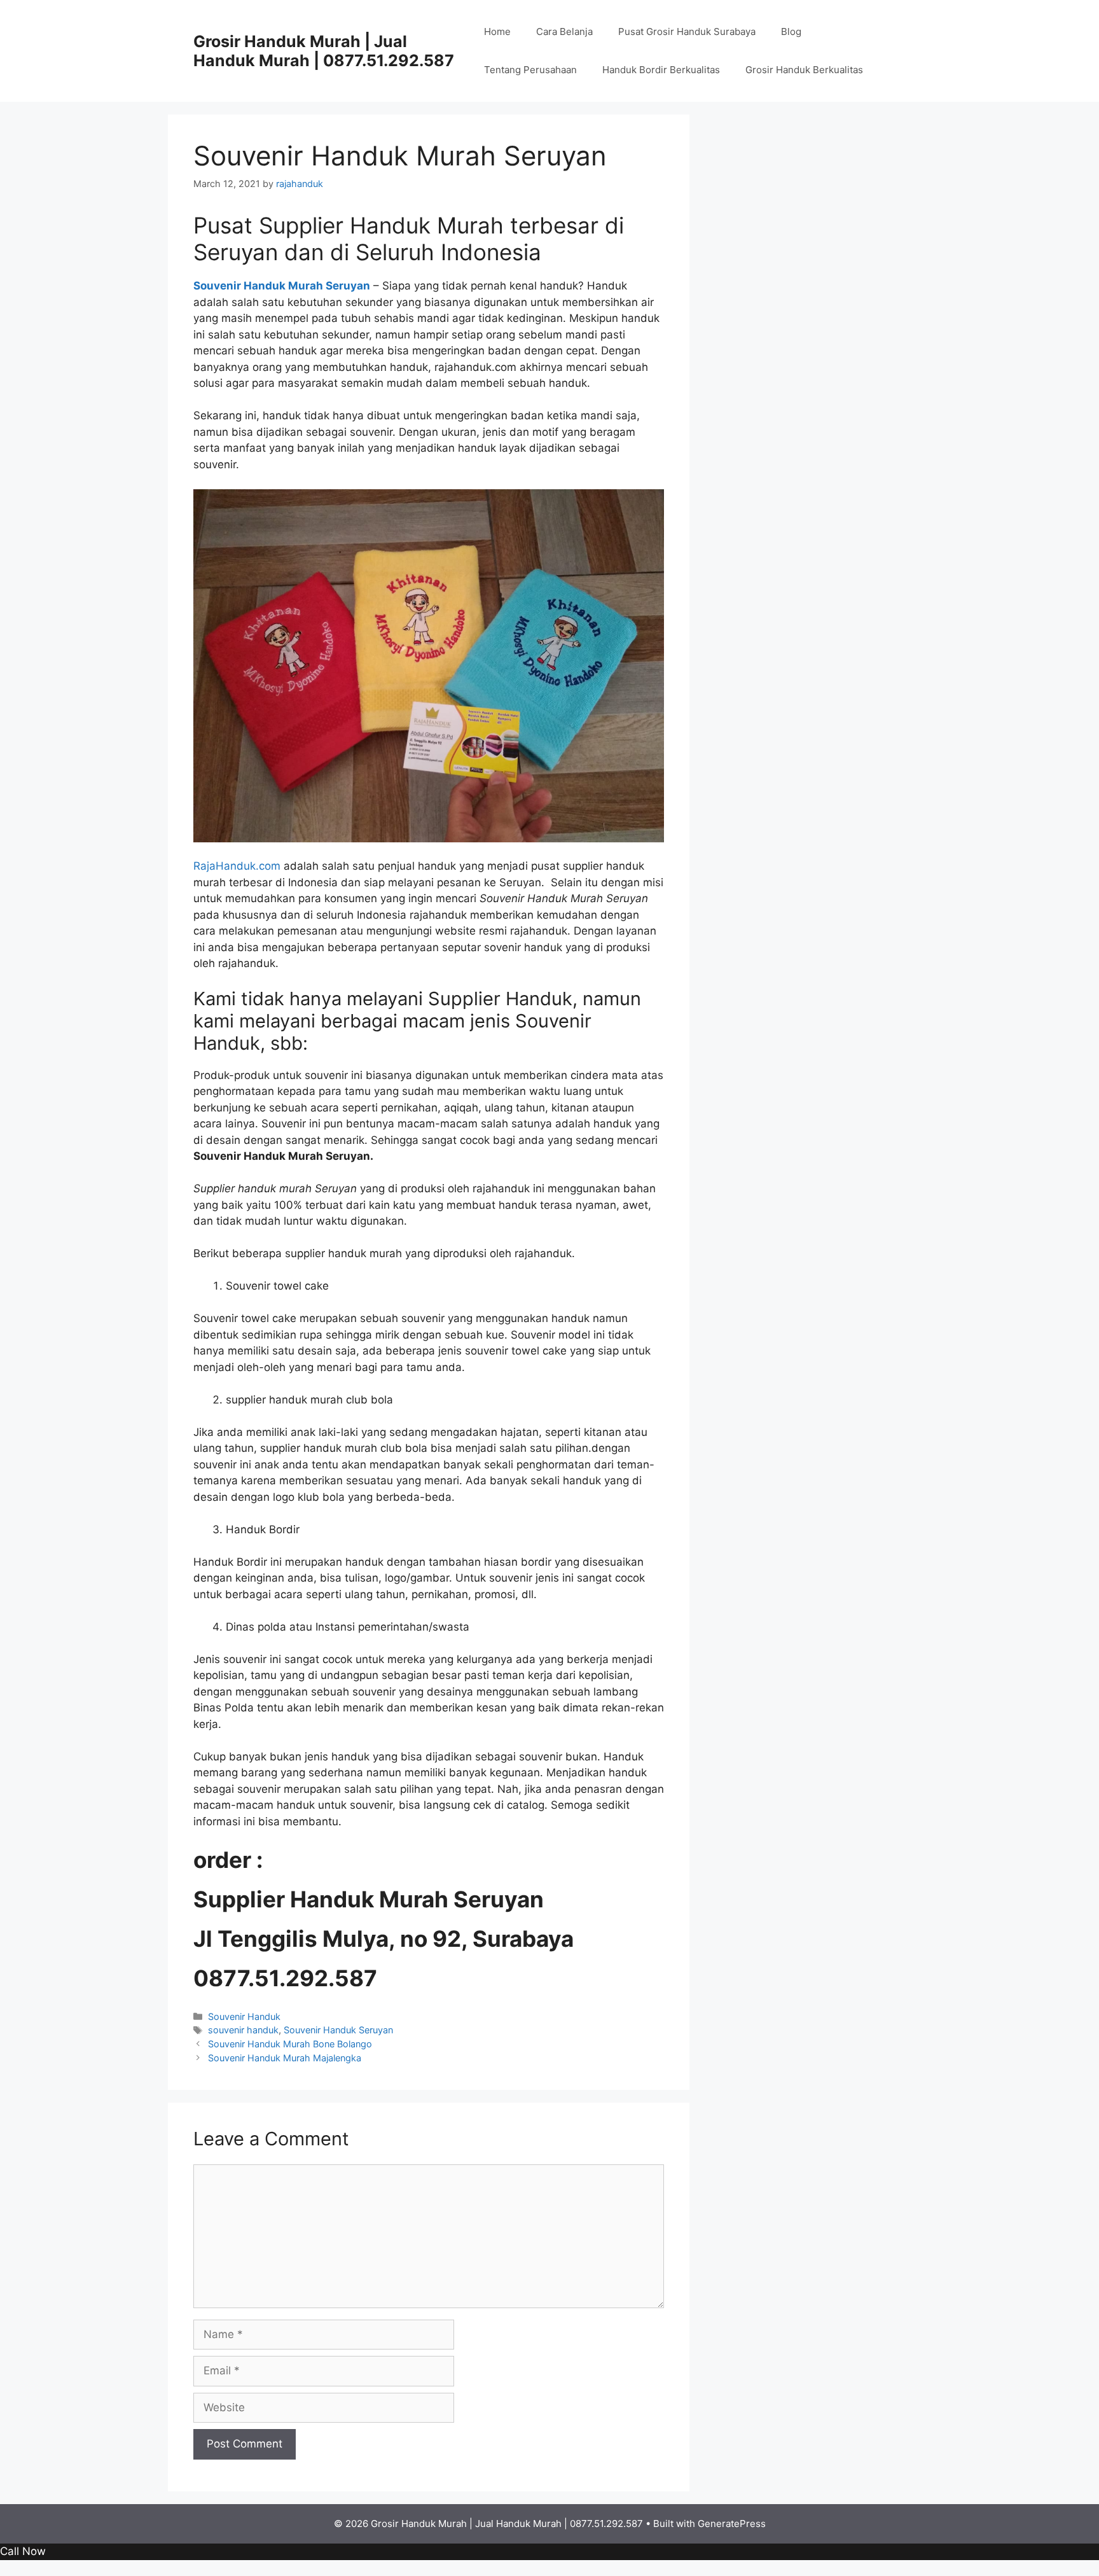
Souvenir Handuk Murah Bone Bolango (290, 2044)
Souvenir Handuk (244, 2016)
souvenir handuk (243, 2030)
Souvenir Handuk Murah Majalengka (285, 2058)
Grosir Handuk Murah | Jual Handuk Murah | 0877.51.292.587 (324, 51)
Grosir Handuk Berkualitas (804, 70)
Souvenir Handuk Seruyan (338, 2030)
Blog (791, 31)
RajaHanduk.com (237, 866)
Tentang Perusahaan (530, 70)
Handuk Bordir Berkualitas (661, 70)
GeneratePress (732, 2524)
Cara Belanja (564, 31)
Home (497, 31)
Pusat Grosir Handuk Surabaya (687, 31)
